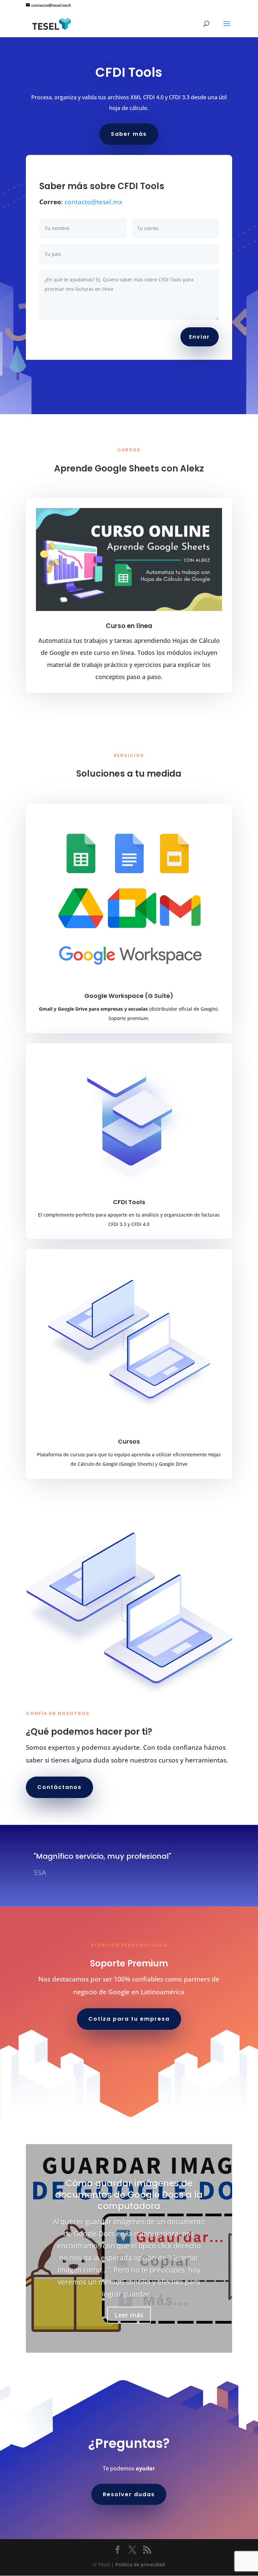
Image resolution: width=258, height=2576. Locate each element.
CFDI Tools (129, 1202)
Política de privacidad (140, 2564)
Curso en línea (129, 626)
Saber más (129, 134)
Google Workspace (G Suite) (129, 996)
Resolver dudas (129, 2494)
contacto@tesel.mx (93, 202)
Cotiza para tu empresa (129, 2019)
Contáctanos (59, 1787)
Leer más (129, 2315)
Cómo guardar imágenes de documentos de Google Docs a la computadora (129, 2195)
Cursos (129, 1441)
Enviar (200, 337)
